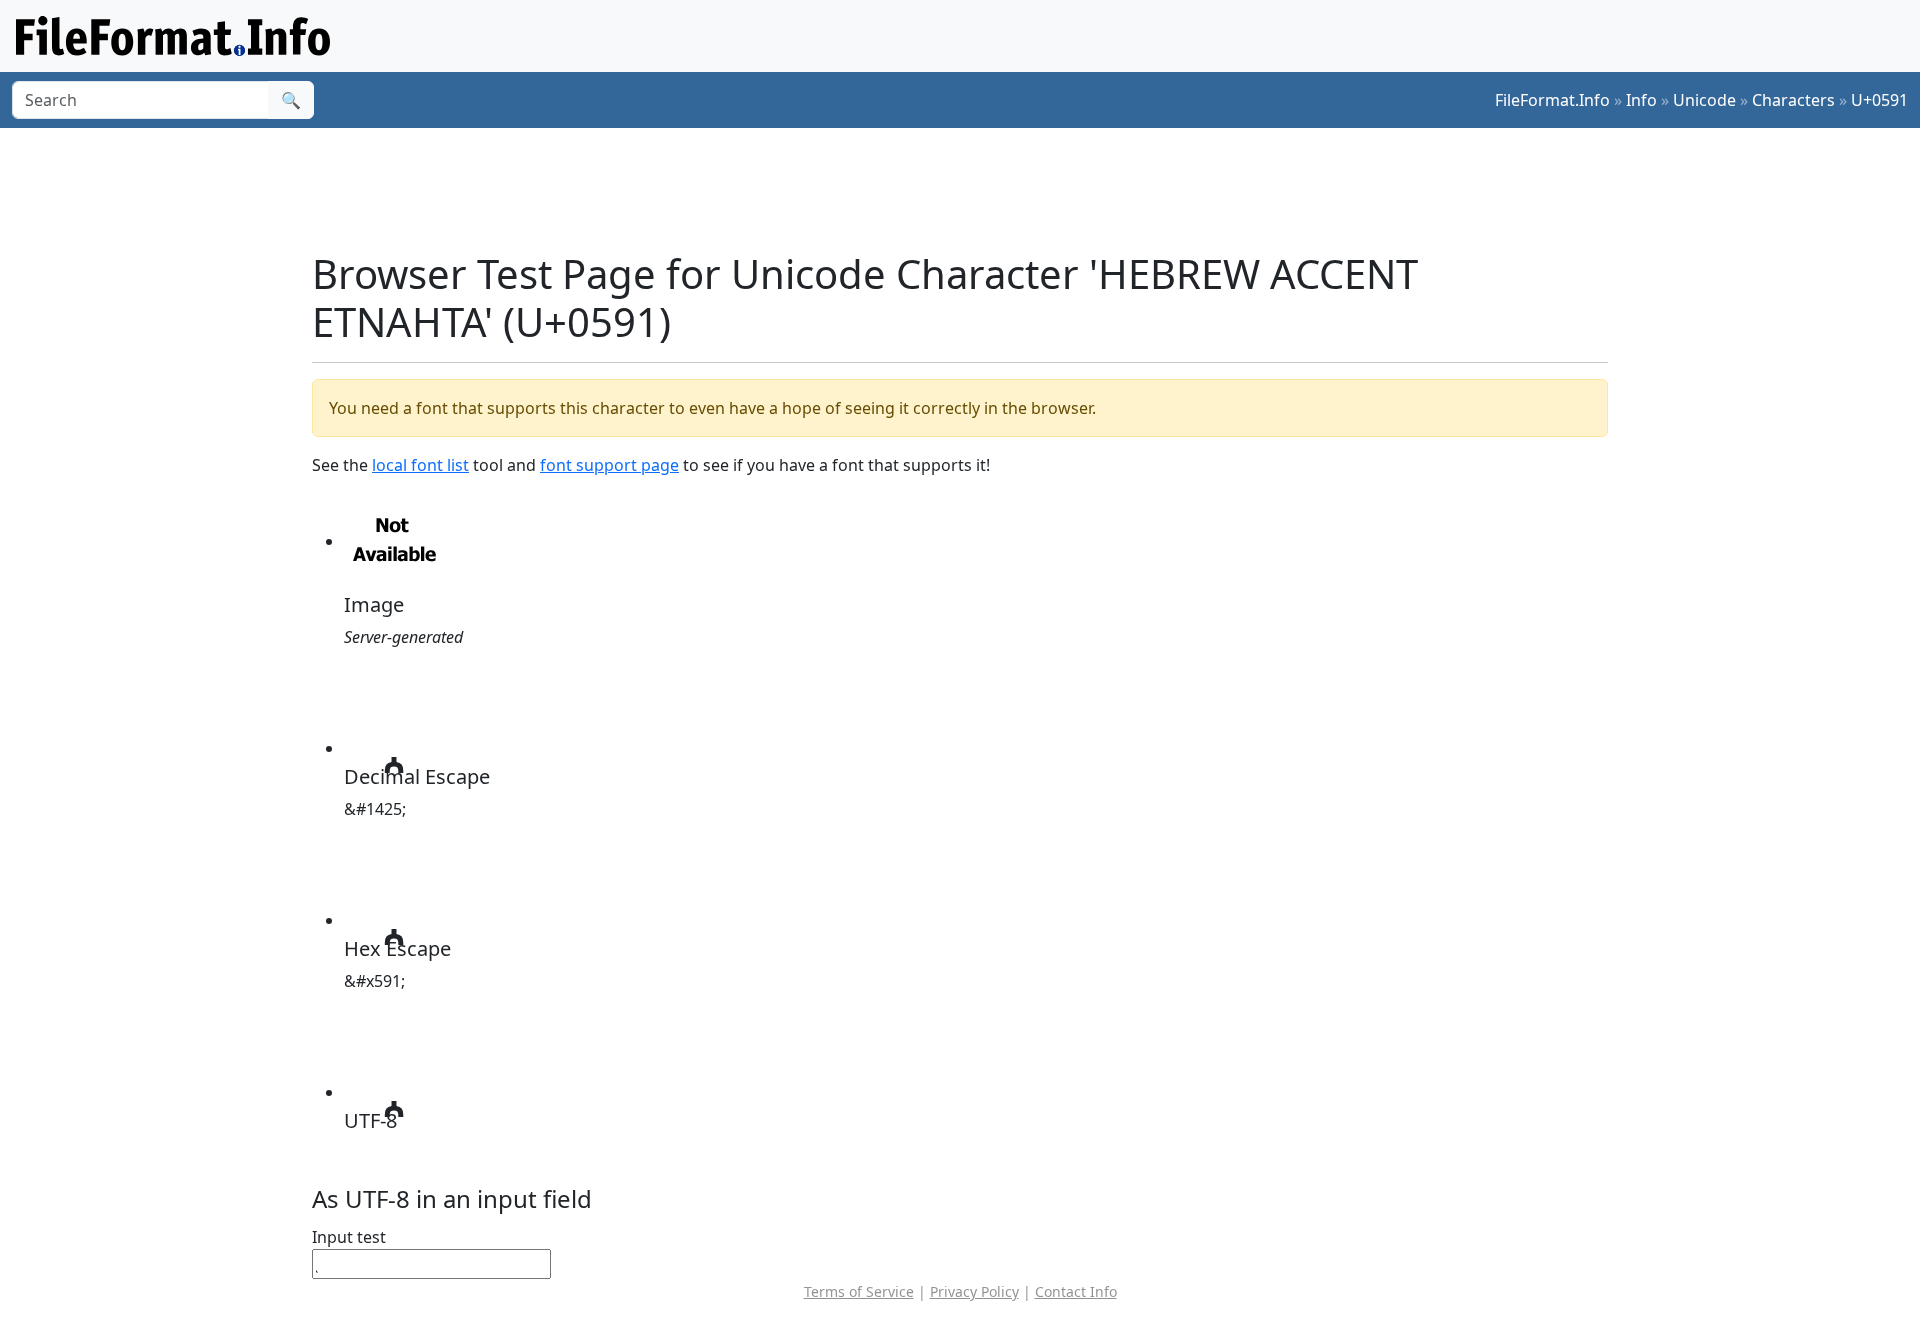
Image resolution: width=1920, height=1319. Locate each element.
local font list (420, 465)
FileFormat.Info (1552, 100)
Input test (349, 1237)
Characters (1793, 100)
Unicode (1704, 100)
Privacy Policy (974, 1291)
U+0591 (1879, 100)
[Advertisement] (972, 189)
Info (1641, 100)
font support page (609, 465)
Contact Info (1076, 1291)
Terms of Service (859, 1291)
